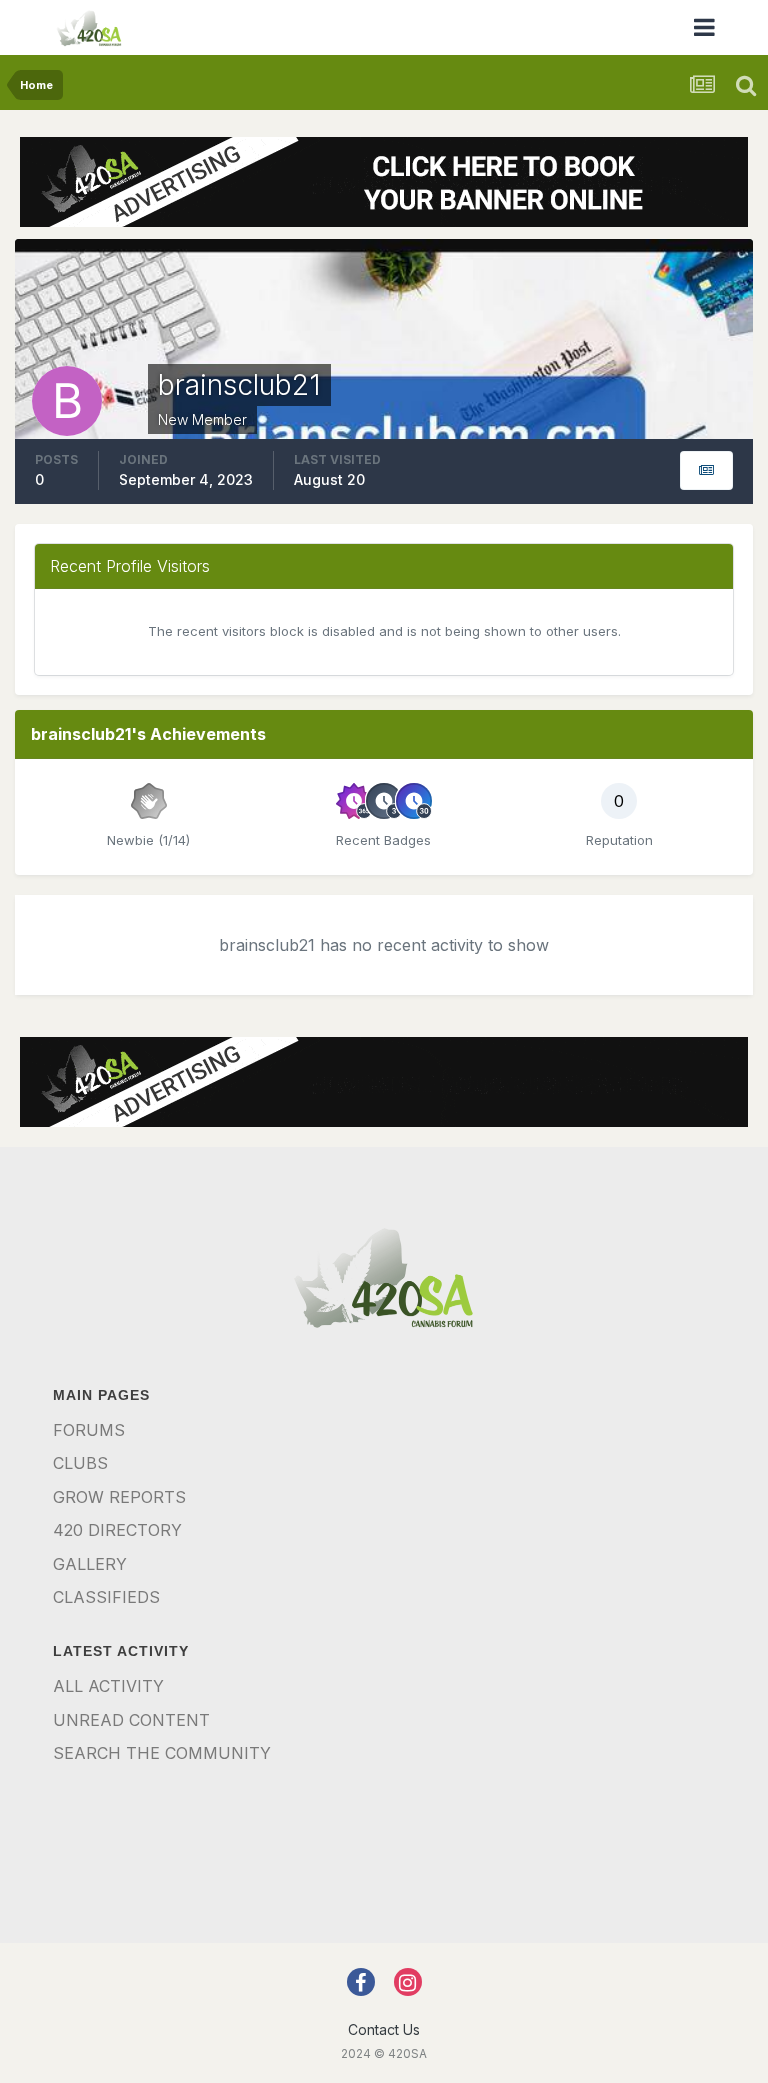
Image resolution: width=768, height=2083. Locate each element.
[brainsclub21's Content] (706, 470)
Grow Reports (119, 1497)
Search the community (162, 1753)
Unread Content (131, 1720)
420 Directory (117, 1530)
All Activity (108, 1686)
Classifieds (106, 1597)
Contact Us (384, 2029)
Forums (89, 1430)
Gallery (90, 1564)
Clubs (80, 1463)
